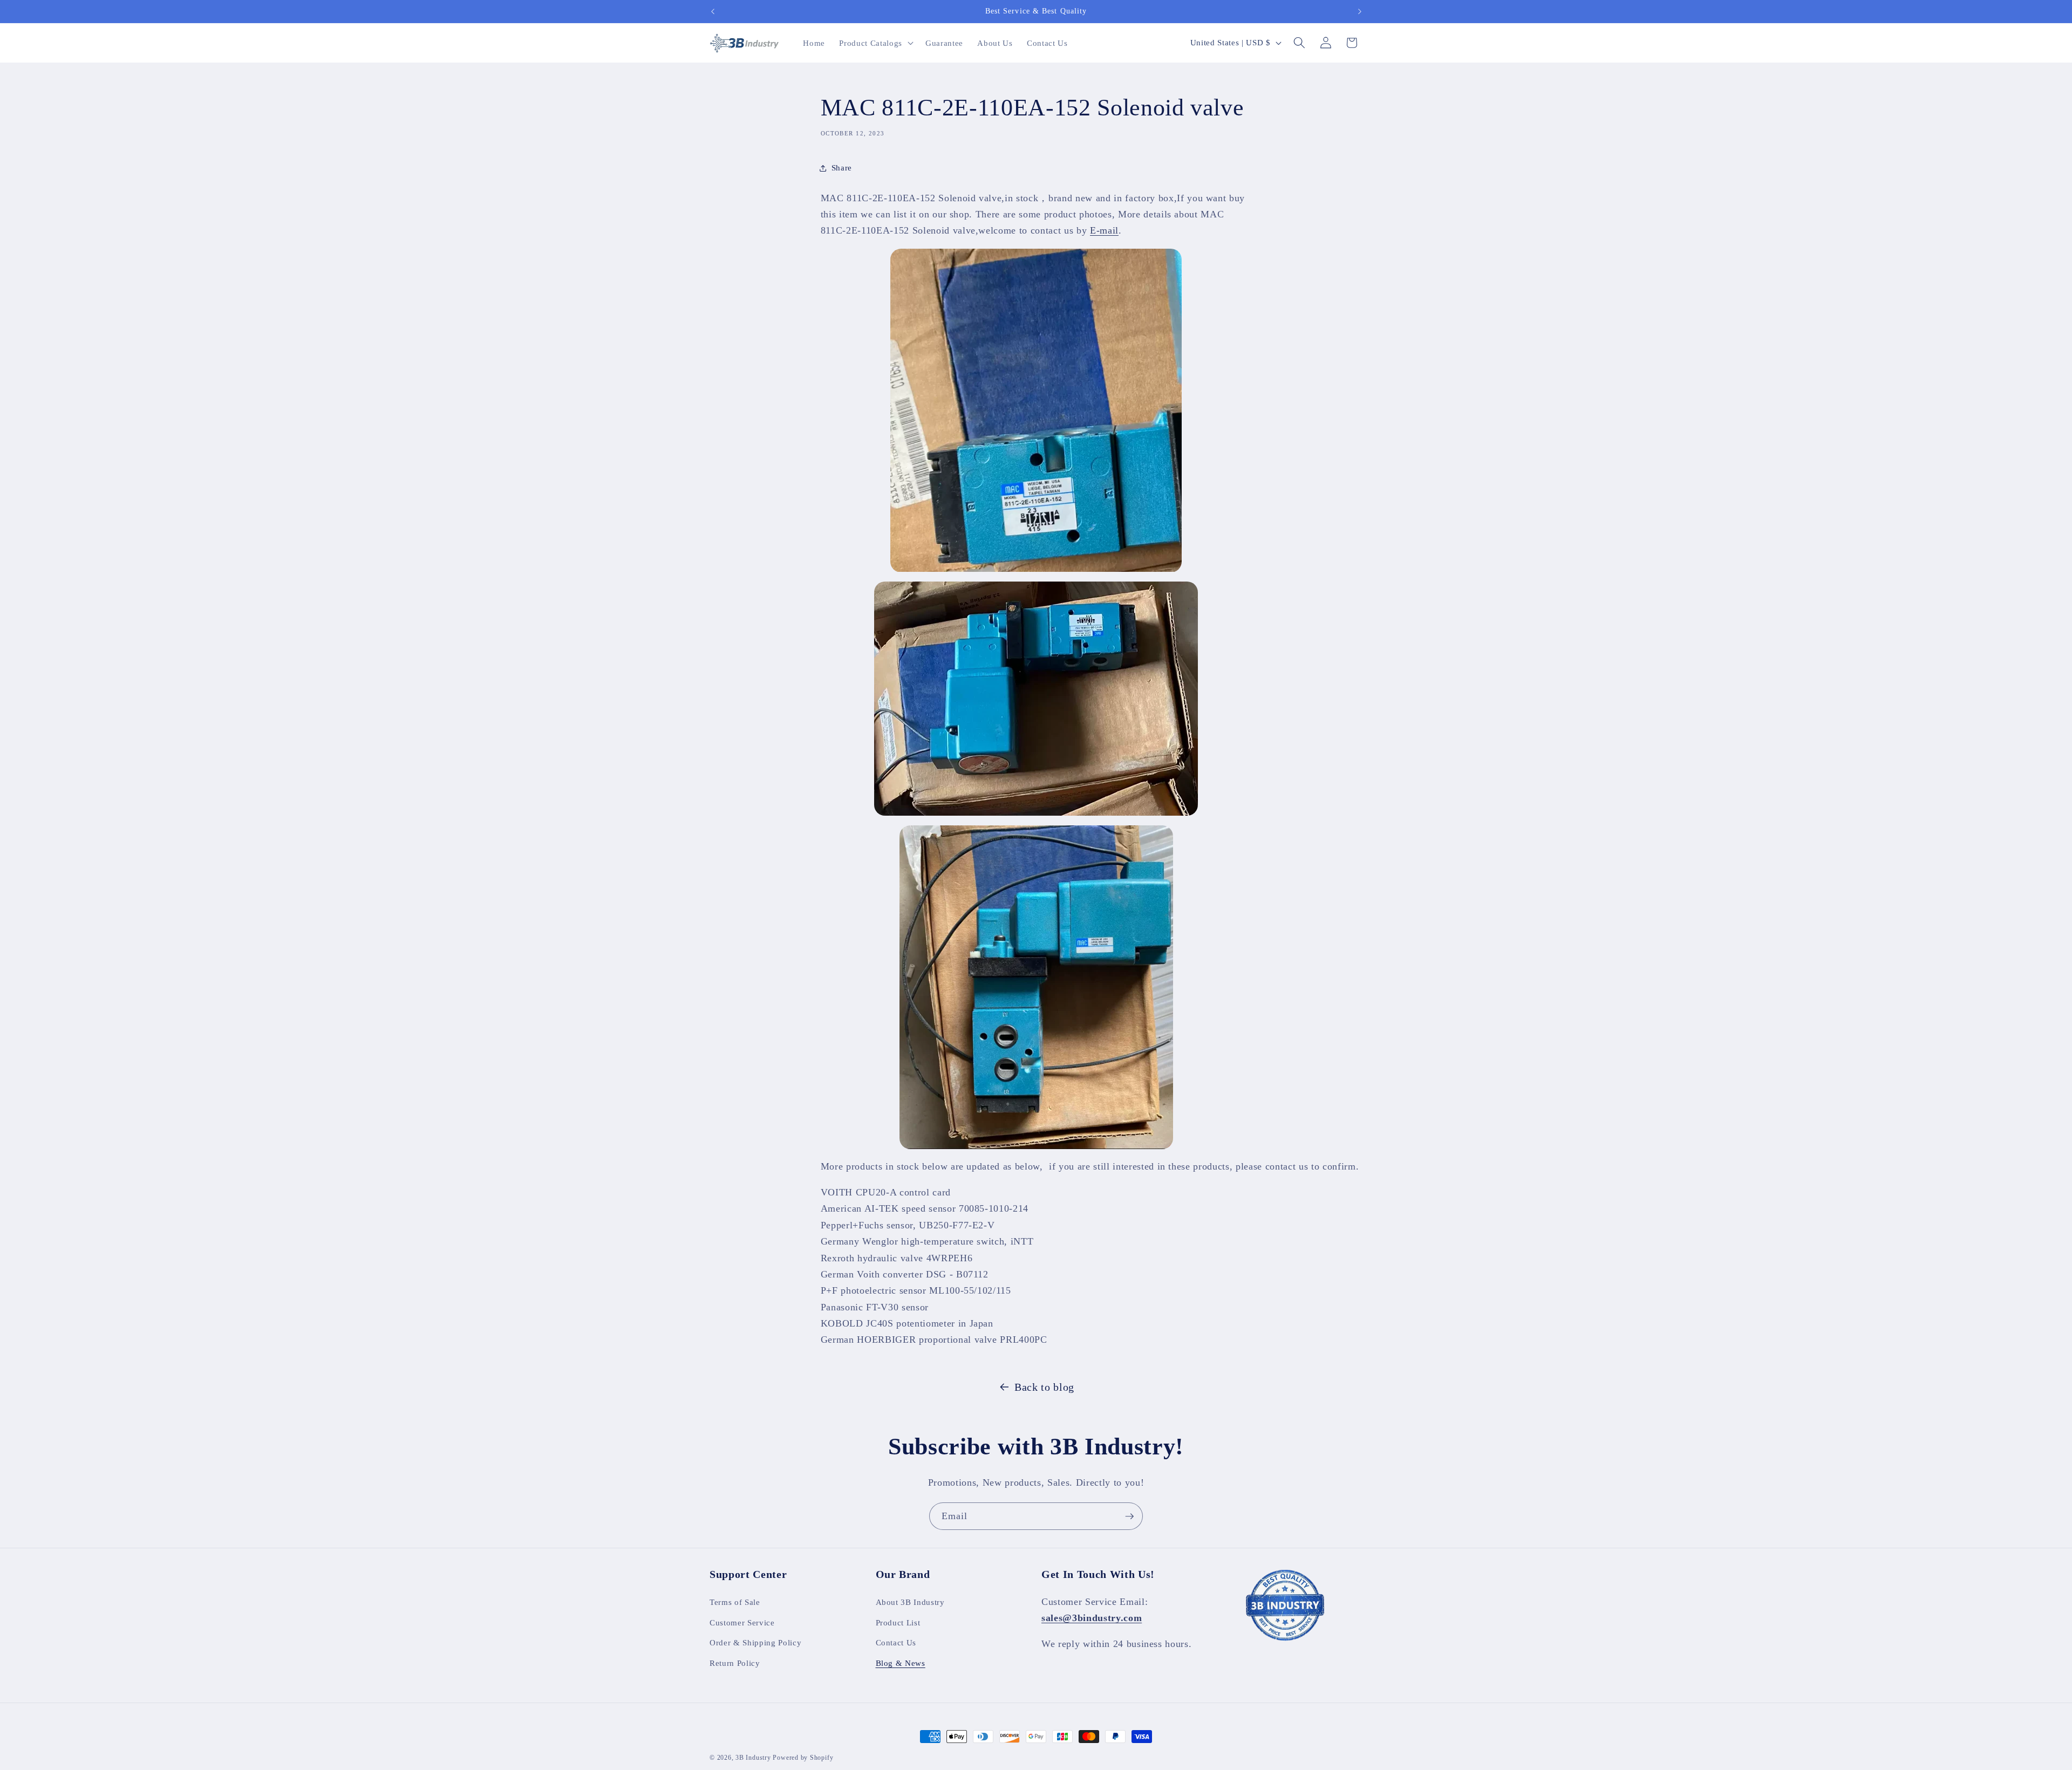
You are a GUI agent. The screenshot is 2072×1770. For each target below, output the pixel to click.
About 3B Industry (910, 1601)
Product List (898, 1622)
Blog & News (901, 1662)
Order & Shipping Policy (755, 1642)
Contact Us (896, 1642)
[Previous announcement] (713, 11)
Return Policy (735, 1662)
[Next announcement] (1360, 11)
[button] (875, 43)
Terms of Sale (735, 1601)
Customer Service (742, 1622)
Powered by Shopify (803, 1758)
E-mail (1104, 231)
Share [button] (842, 168)
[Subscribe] (1129, 1516)
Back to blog (1044, 1387)
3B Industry (753, 1758)
